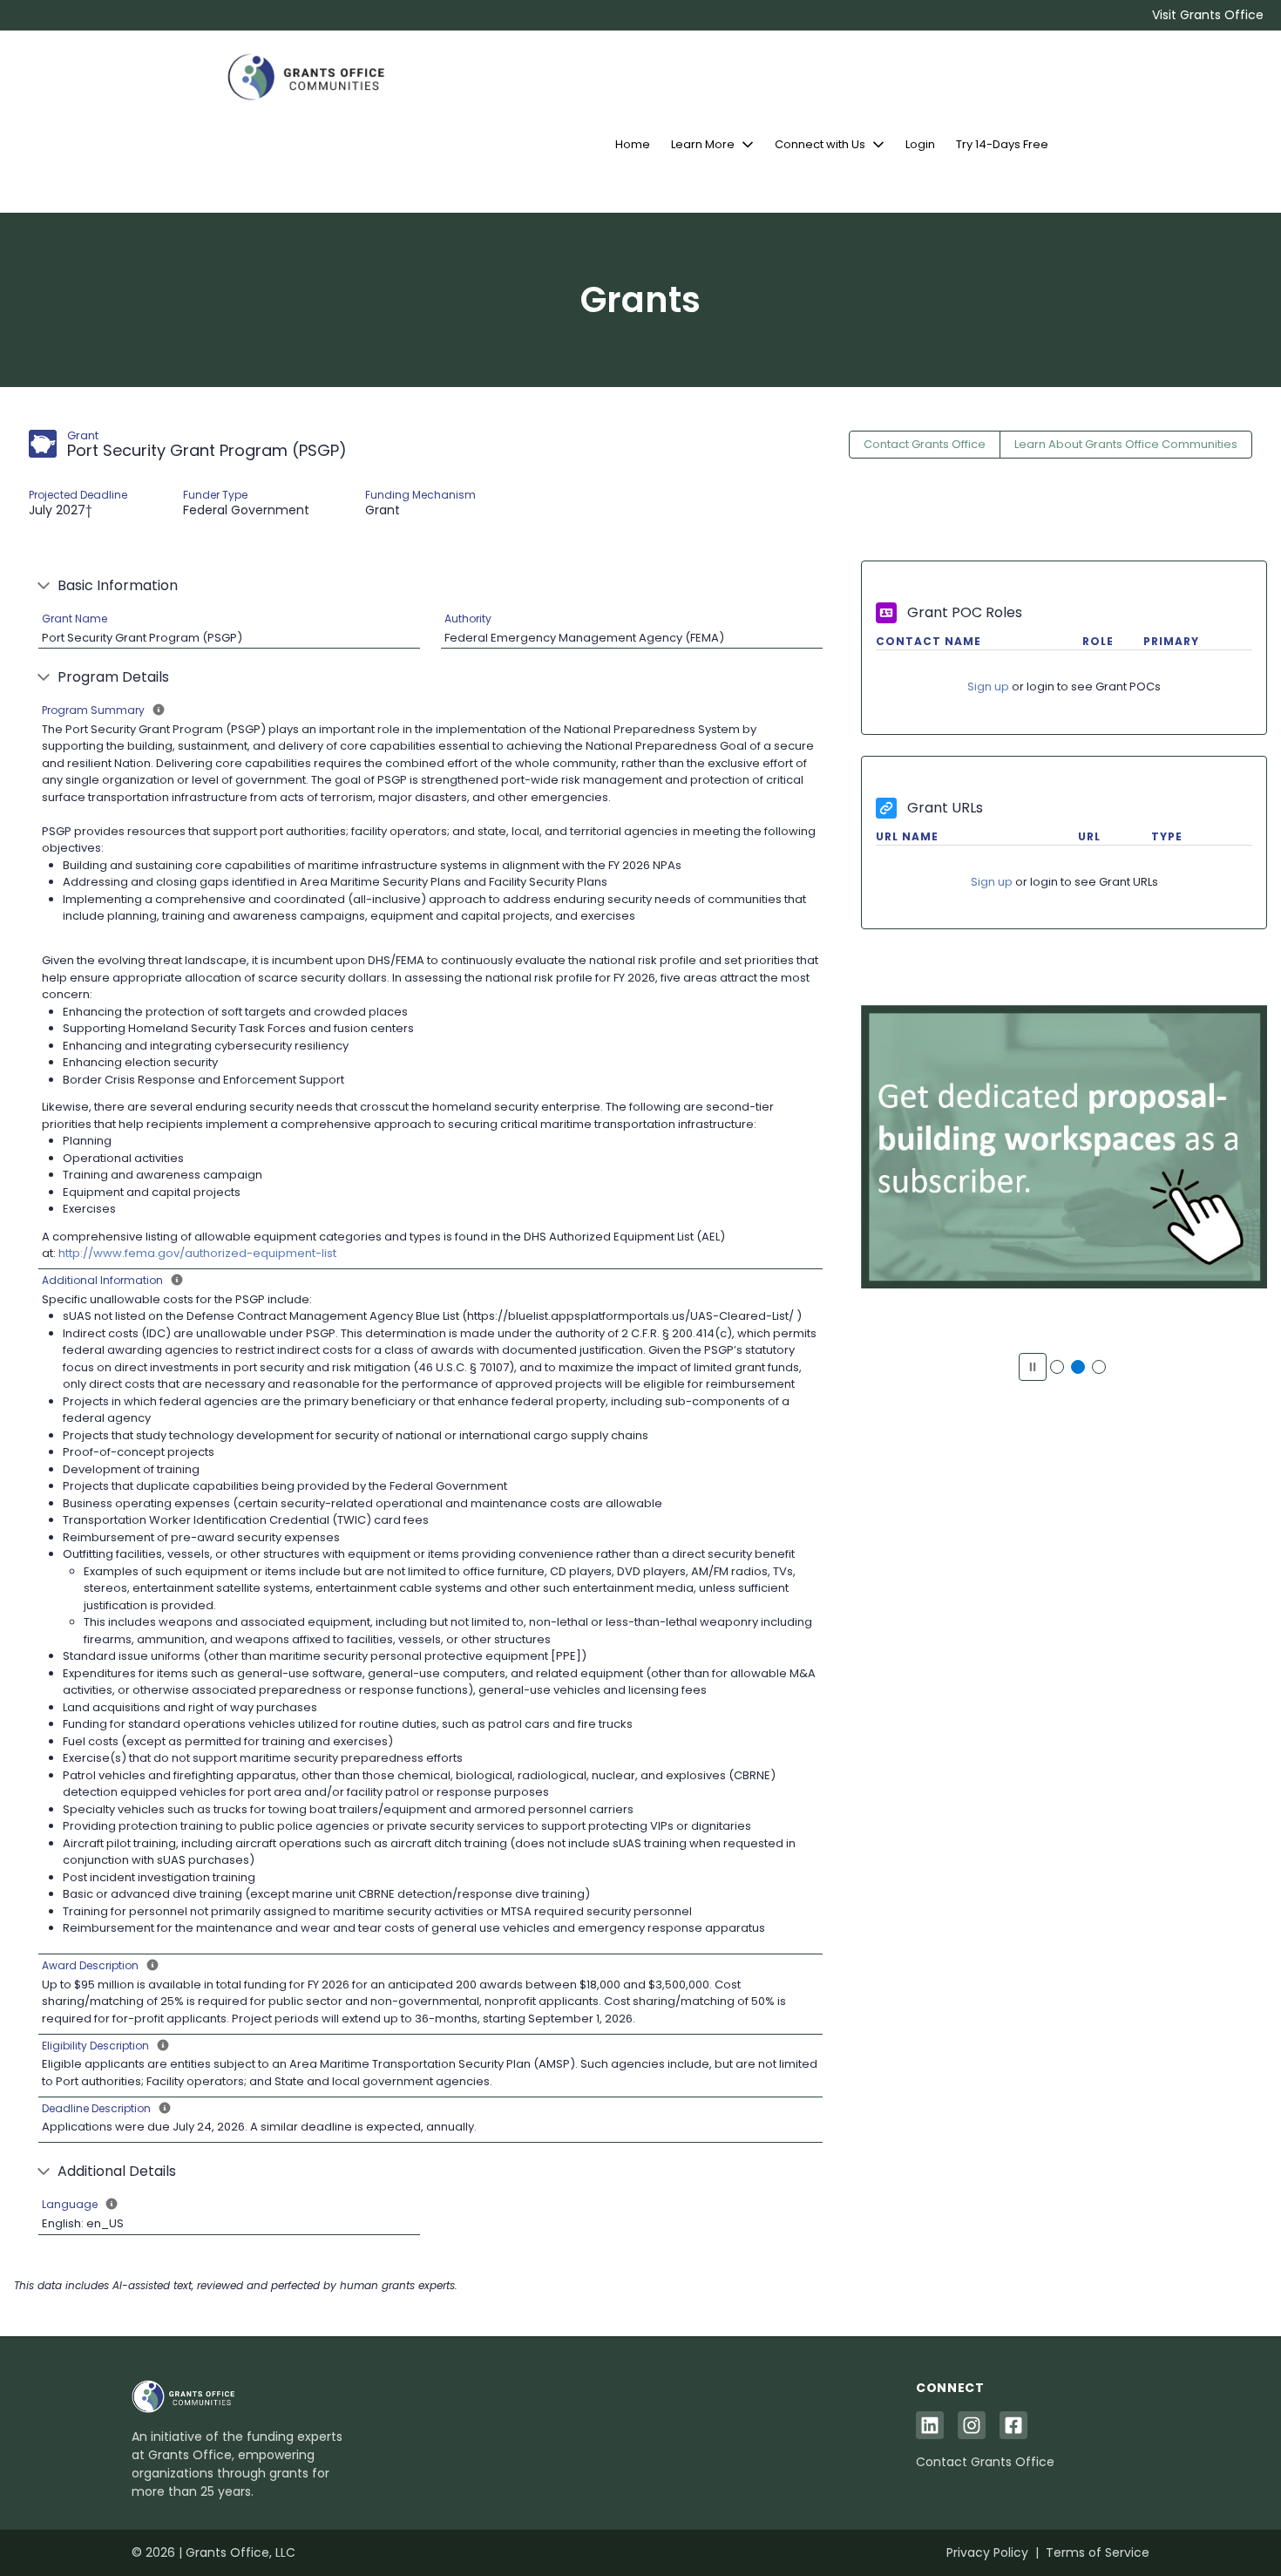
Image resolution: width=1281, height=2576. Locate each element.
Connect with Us (820, 144)
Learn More (703, 144)
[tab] (1057, 1367)
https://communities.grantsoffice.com (1064, 1156)
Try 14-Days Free (1002, 144)
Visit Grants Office (1208, 15)
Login (920, 144)
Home (633, 144)
